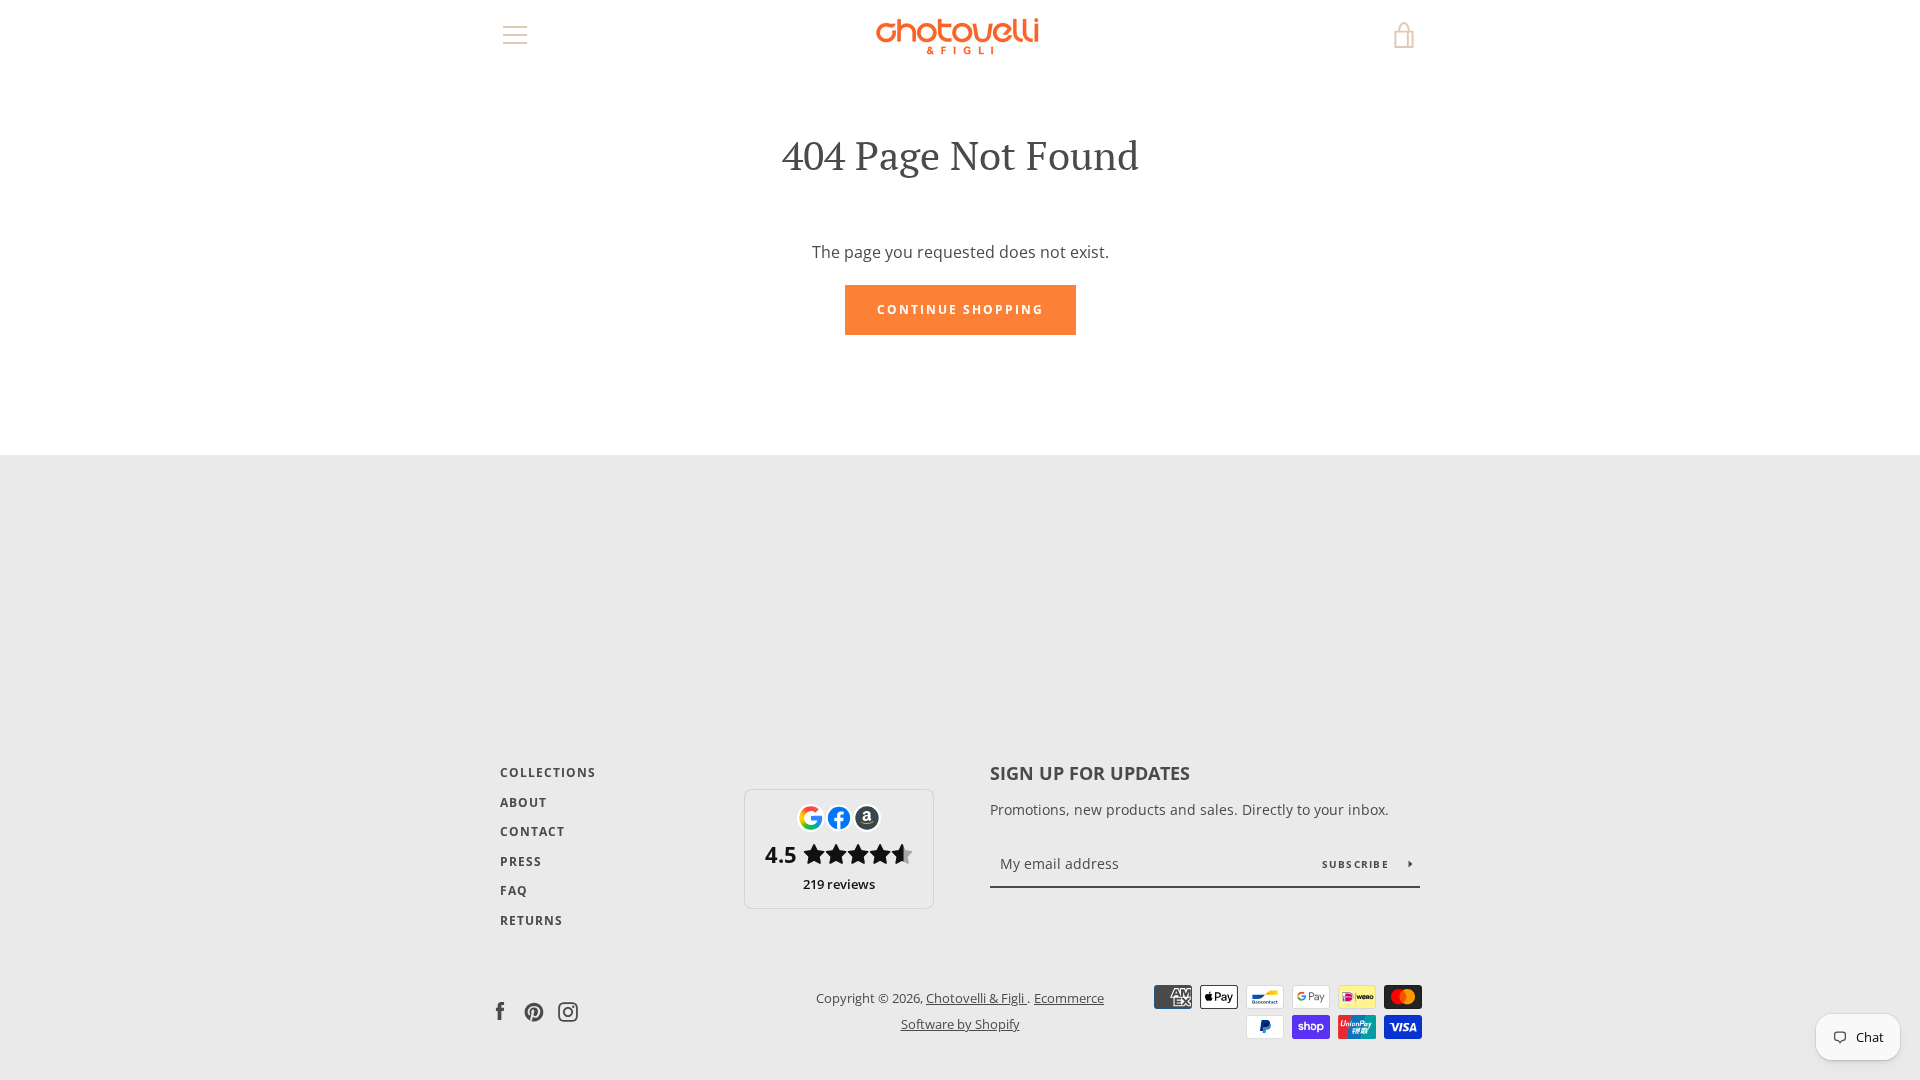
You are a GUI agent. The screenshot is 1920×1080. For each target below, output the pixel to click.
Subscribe (1358, 864)
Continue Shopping (960, 309)
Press (521, 861)
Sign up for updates (1090, 773)
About (523, 802)
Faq (514, 890)
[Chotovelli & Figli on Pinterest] (534, 1010)
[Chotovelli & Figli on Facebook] (500, 1010)
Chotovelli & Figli (976, 998)
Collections (548, 772)
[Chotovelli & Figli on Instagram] (568, 1010)
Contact (532, 831)
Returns (531, 920)
